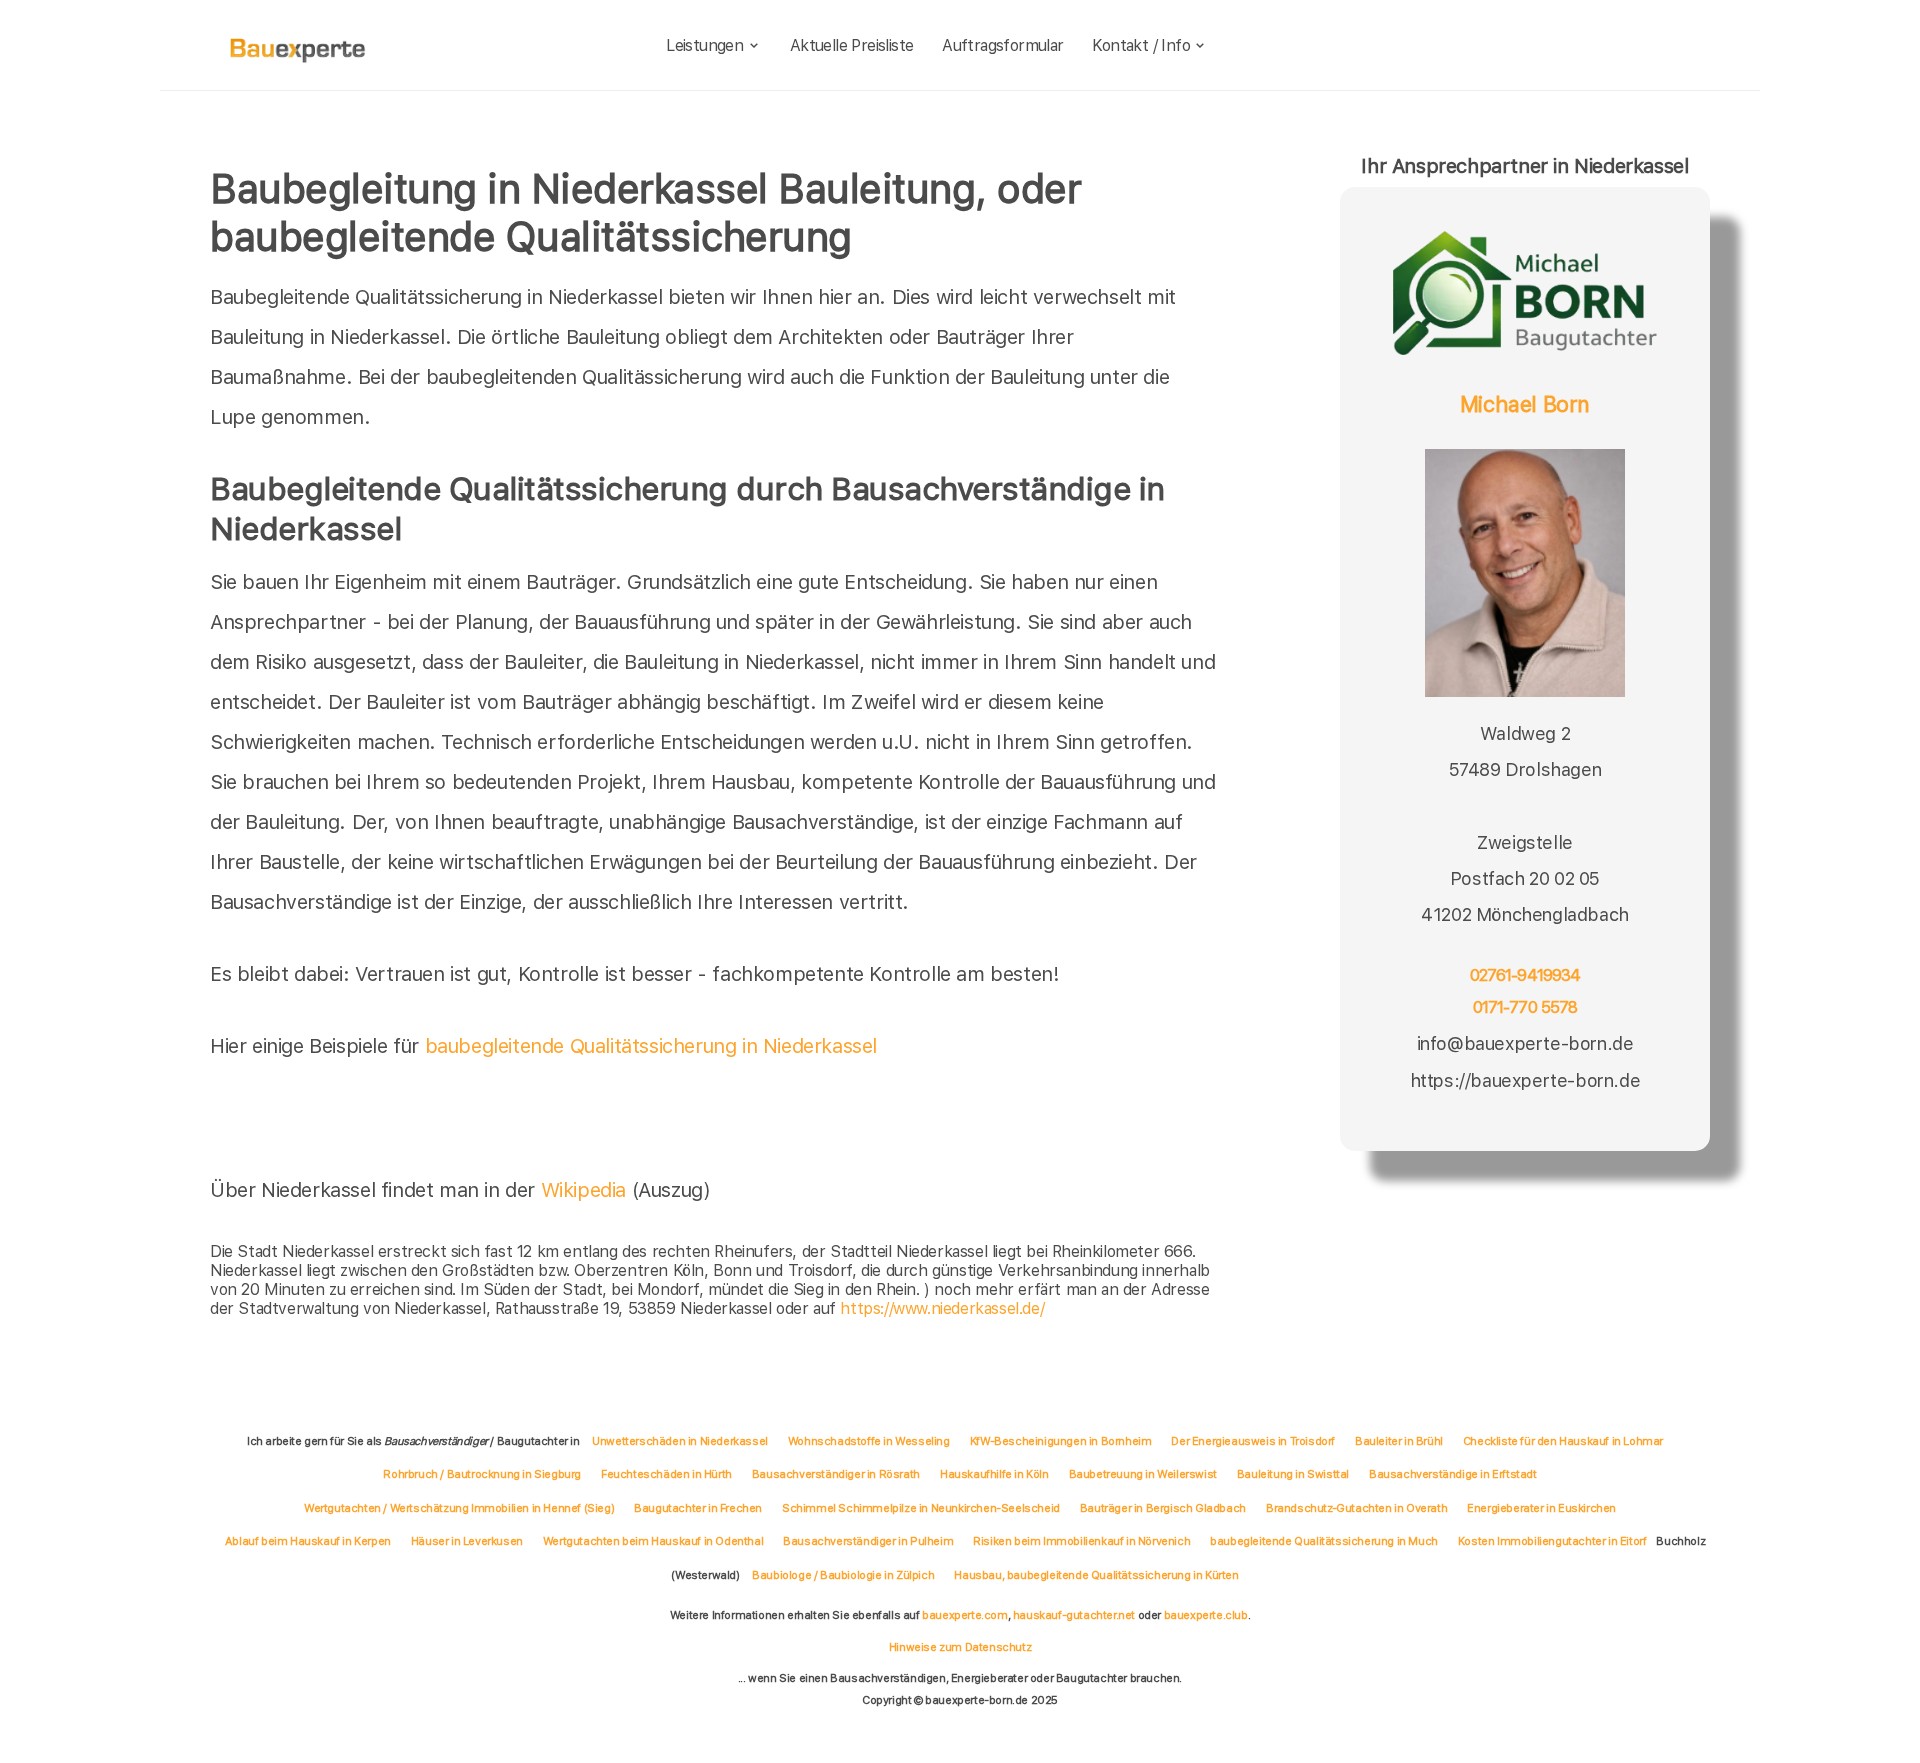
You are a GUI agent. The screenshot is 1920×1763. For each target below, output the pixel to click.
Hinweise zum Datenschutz (960, 1647)
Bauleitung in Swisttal (1293, 1474)
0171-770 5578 (1525, 1007)
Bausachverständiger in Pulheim (868, 1541)
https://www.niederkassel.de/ (942, 1308)
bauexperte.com (964, 1615)
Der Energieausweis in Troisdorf (1253, 1441)
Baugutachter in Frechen (698, 1508)
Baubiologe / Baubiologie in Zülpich (843, 1575)
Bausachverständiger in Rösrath (836, 1474)
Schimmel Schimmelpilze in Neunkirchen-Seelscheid (921, 1508)
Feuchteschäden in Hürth (666, 1474)
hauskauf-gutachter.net (1074, 1615)
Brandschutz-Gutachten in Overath (1356, 1508)
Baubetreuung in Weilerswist (1143, 1474)
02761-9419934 (1525, 975)
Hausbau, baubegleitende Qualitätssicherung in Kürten (1096, 1575)
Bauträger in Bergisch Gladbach (1163, 1508)
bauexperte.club (1206, 1615)
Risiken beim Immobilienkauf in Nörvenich (1081, 1541)
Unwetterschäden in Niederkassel (680, 1441)
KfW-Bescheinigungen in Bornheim (1061, 1441)
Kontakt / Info (1141, 45)
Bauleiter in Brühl (1399, 1441)
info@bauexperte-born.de (1525, 1043)
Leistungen (704, 45)
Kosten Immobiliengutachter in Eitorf (1552, 1541)
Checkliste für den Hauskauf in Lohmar (1563, 1441)
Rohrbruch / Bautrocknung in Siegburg (482, 1474)
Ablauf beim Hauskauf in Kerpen (308, 1541)
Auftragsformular (1002, 45)
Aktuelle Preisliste (852, 45)
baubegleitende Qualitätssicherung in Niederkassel (651, 1046)
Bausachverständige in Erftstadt (1453, 1474)
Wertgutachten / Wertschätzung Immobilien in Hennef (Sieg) (459, 1508)
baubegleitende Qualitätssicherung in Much (1324, 1541)
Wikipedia (586, 1190)
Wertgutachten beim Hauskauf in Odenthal (653, 1541)
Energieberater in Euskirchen (1541, 1508)
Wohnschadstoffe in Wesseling (869, 1441)
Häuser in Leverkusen (467, 1541)
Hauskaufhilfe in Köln (994, 1474)
